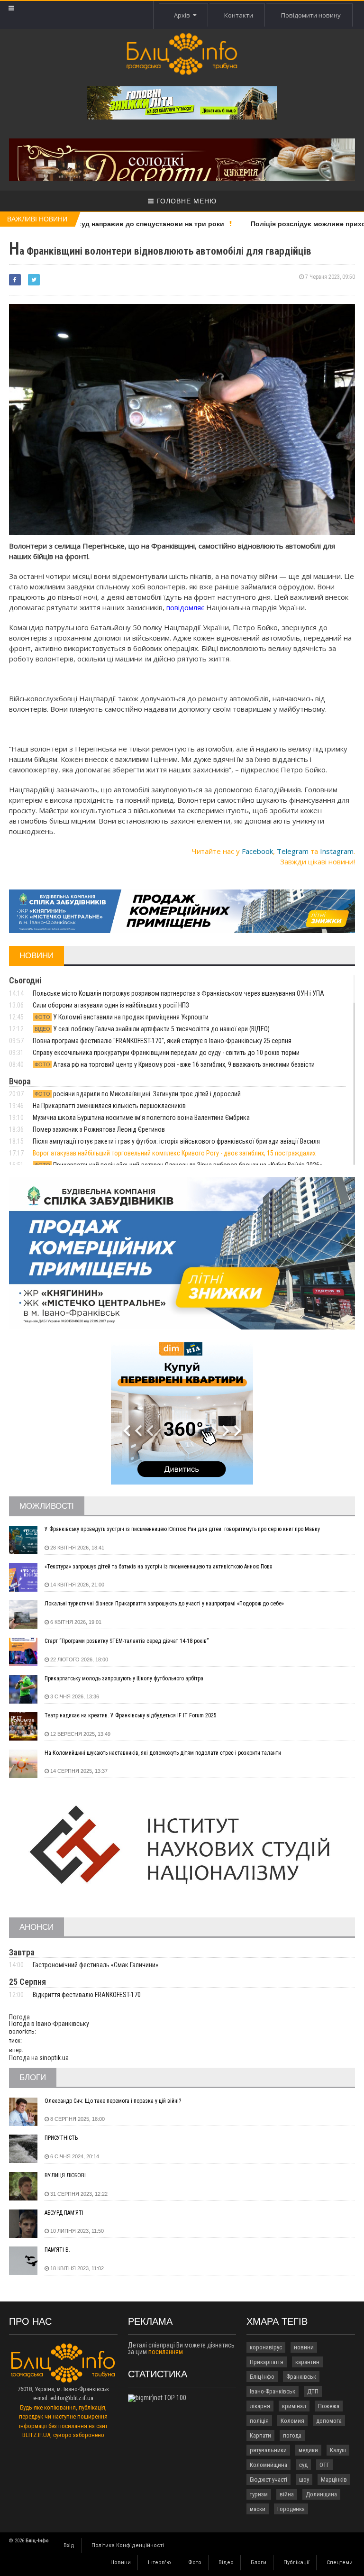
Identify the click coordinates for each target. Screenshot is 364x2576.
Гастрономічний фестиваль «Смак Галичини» (96, 1965)
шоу (304, 2480)
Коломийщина (268, 2465)
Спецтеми (340, 2562)
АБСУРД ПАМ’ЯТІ (64, 2213)
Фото (195, 2562)
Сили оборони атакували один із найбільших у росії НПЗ (111, 1005)
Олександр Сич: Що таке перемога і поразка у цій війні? (113, 2101)
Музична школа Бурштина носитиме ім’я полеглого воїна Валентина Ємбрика (141, 1118)
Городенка (291, 2509)
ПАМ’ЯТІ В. (57, 2250)
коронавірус (266, 2347)
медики (308, 2450)
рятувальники (268, 2450)
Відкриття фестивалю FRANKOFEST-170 (87, 1995)
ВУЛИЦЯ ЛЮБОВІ (65, 2175)
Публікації (296, 2562)
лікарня (260, 2406)
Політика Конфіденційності (128, 2545)
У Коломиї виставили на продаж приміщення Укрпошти (122, 1017)
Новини (121, 2562)
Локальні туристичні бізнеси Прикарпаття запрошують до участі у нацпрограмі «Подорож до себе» (164, 1604)
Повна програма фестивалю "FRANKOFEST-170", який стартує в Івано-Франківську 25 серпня (162, 1041)
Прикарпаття (267, 2362)
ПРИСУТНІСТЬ (61, 2138)
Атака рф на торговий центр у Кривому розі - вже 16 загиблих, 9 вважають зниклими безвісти (175, 1064)
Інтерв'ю (159, 2562)
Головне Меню (185, 201)
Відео (226, 2562)
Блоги (259, 2562)
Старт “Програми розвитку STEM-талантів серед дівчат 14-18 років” (127, 1641)
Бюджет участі (268, 2480)
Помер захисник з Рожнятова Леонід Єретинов (99, 1129)
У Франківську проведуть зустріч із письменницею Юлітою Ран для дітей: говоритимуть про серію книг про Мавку (182, 1529)
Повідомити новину (311, 15)
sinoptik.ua (54, 2058)
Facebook (257, 851)
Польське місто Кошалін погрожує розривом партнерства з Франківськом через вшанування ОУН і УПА (178, 993)
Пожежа (329, 2406)
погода (292, 2435)
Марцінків (334, 2480)
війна (287, 2494)
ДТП (313, 2391)
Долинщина (321, 2494)
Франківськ (301, 2377)
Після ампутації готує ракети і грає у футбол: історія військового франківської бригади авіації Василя (176, 1141)
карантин (307, 2362)
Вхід (69, 2545)
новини (304, 2347)
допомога (329, 2421)
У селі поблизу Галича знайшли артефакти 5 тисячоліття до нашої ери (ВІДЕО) (152, 1029)
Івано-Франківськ (273, 2391)
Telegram (293, 851)
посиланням (166, 2352)
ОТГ (324, 2465)
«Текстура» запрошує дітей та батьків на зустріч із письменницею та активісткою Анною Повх (158, 1567)
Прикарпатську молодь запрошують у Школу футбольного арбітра (124, 1678)
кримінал (294, 2406)
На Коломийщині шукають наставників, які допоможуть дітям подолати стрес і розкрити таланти (163, 1753)
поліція (259, 2421)
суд (303, 2465)
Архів (183, 15)
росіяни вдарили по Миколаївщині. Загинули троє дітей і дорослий (138, 1094)
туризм (259, 2494)
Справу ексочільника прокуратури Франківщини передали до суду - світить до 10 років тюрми (166, 1053)
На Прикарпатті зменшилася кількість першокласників (109, 1106)
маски (258, 2509)
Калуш (338, 2450)
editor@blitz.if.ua (72, 2398)
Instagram (337, 851)
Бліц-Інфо (262, 2377)
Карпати (260, 2435)
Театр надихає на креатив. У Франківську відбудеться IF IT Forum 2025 (131, 1715)
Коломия (292, 2421)
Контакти (239, 15)
